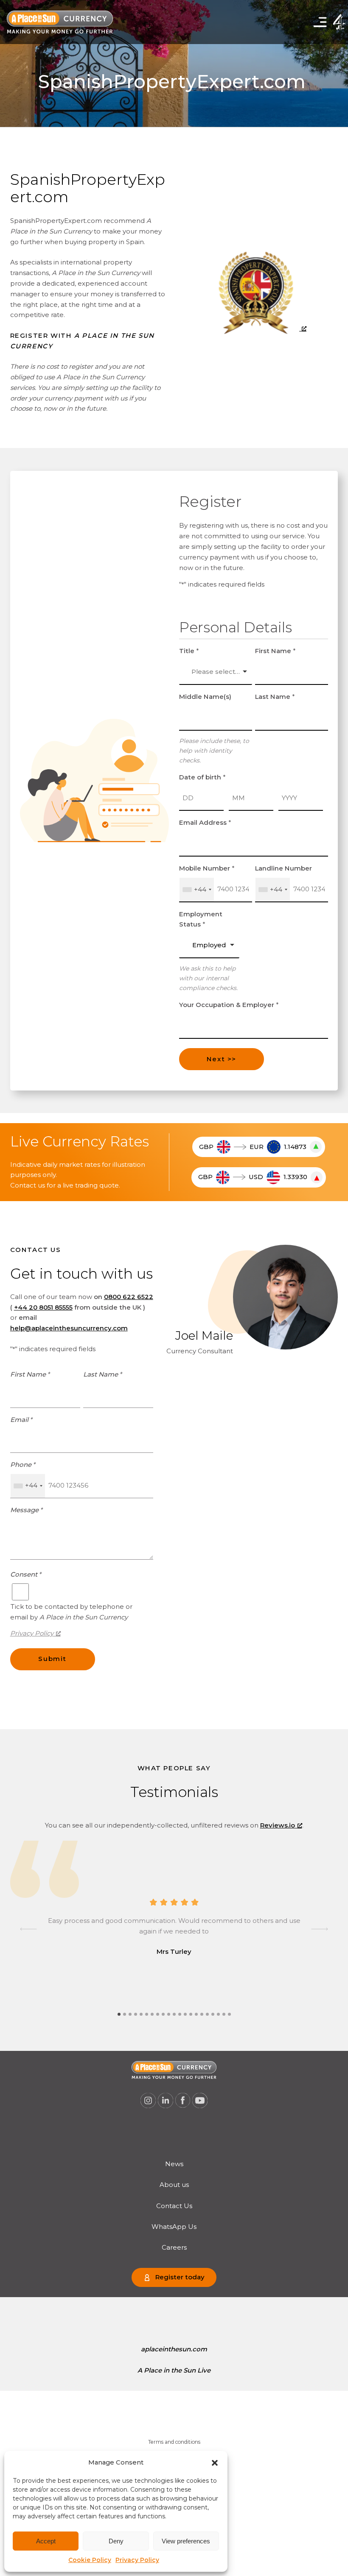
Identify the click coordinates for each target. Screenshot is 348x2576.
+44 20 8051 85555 (43, 1307)
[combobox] (197, 890)
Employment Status (201, 919)
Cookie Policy (90, 2560)
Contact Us (174, 2206)
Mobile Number (207, 868)
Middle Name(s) (205, 697)
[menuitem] (174, 2164)
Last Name (275, 697)
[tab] (119, 2014)
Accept (46, 2541)
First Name (275, 651)
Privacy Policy (137, 2560)
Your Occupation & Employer (229, 1005)
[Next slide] (320, 1929)
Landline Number (283, 868)
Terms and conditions (174, 2442)
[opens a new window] (258, 328)
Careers (174, 2247)
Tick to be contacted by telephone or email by (71, 1612)
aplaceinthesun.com (174, 2349)
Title (189, 651)
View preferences (186, 2541)
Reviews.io (278, 1825)
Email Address (205, 822)
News (174, 2164)
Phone (23, 1465)
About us (174, 2185)
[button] (215, 2463)
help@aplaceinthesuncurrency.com (69, 1328)
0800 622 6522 (129, 1297)
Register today (180, 2277)
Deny (116, 2541)
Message (27, 1510)
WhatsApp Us (174, 2227)
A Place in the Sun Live (174, 2370)
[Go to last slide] (28, 1929)
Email (21, 1420)
